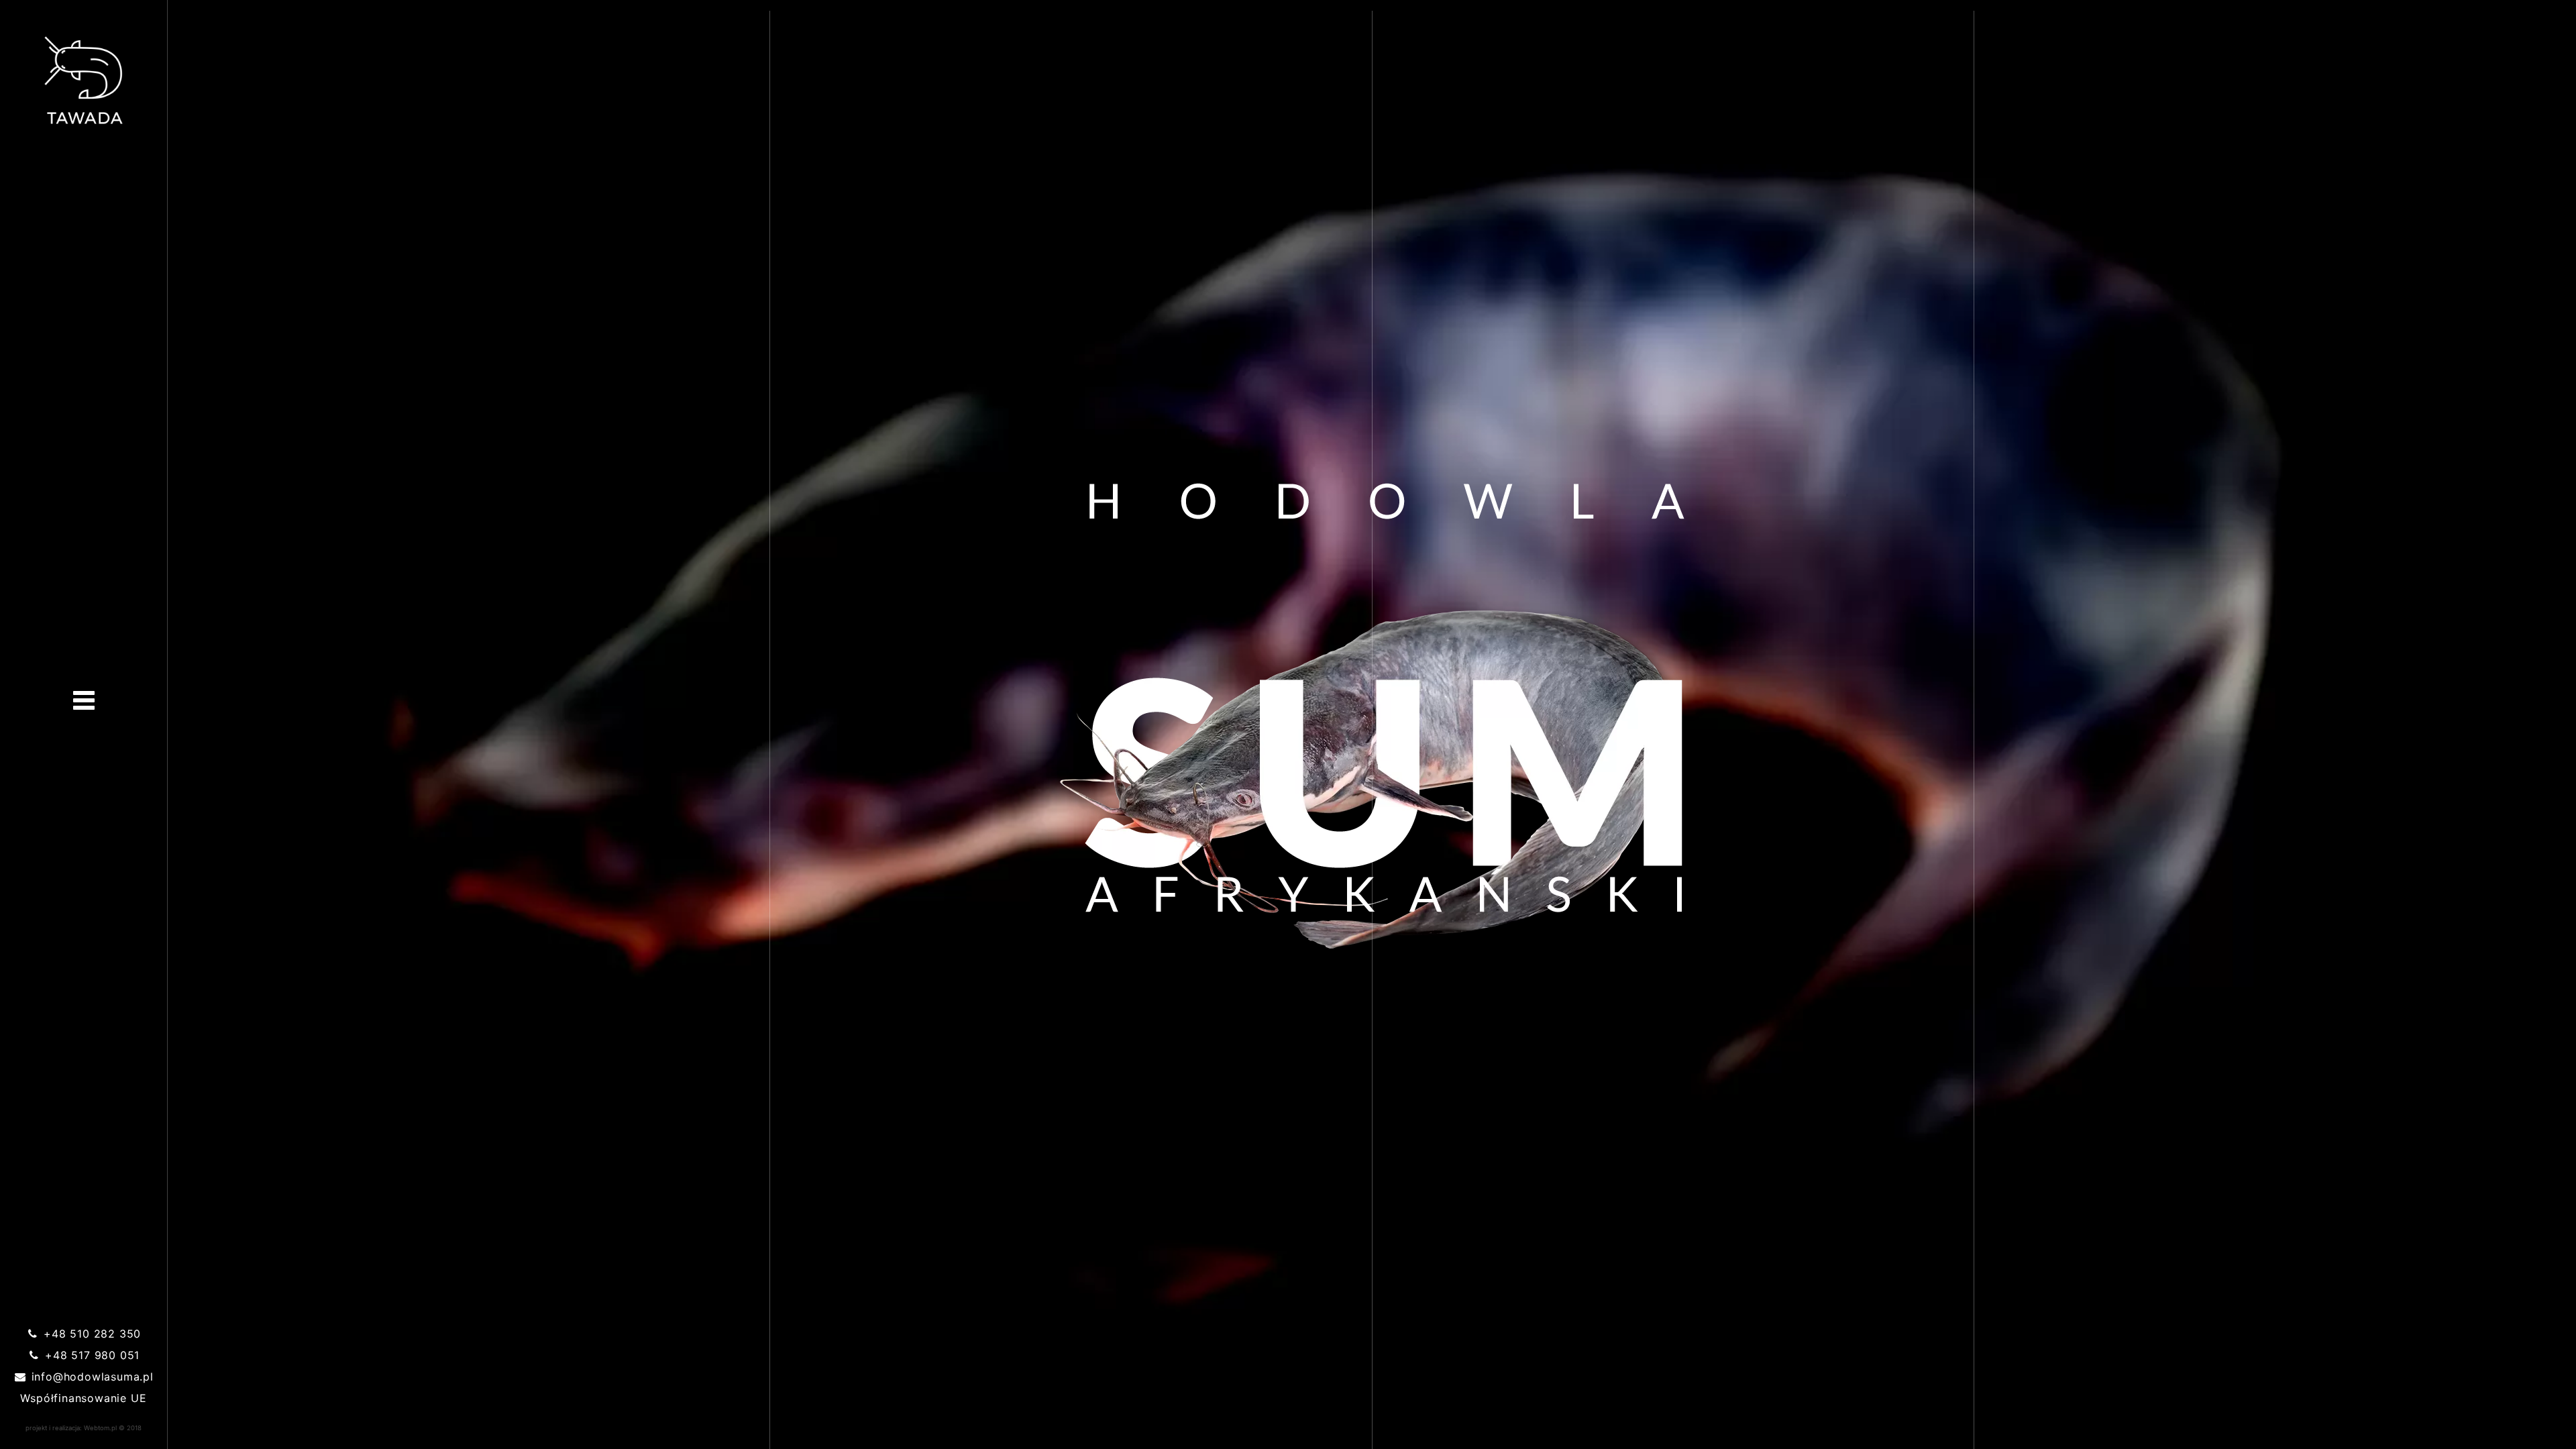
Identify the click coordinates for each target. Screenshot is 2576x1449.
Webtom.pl (100, 1428)
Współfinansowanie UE (83, 1398)
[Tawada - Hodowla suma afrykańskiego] (84, 80)
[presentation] (84, 700)
